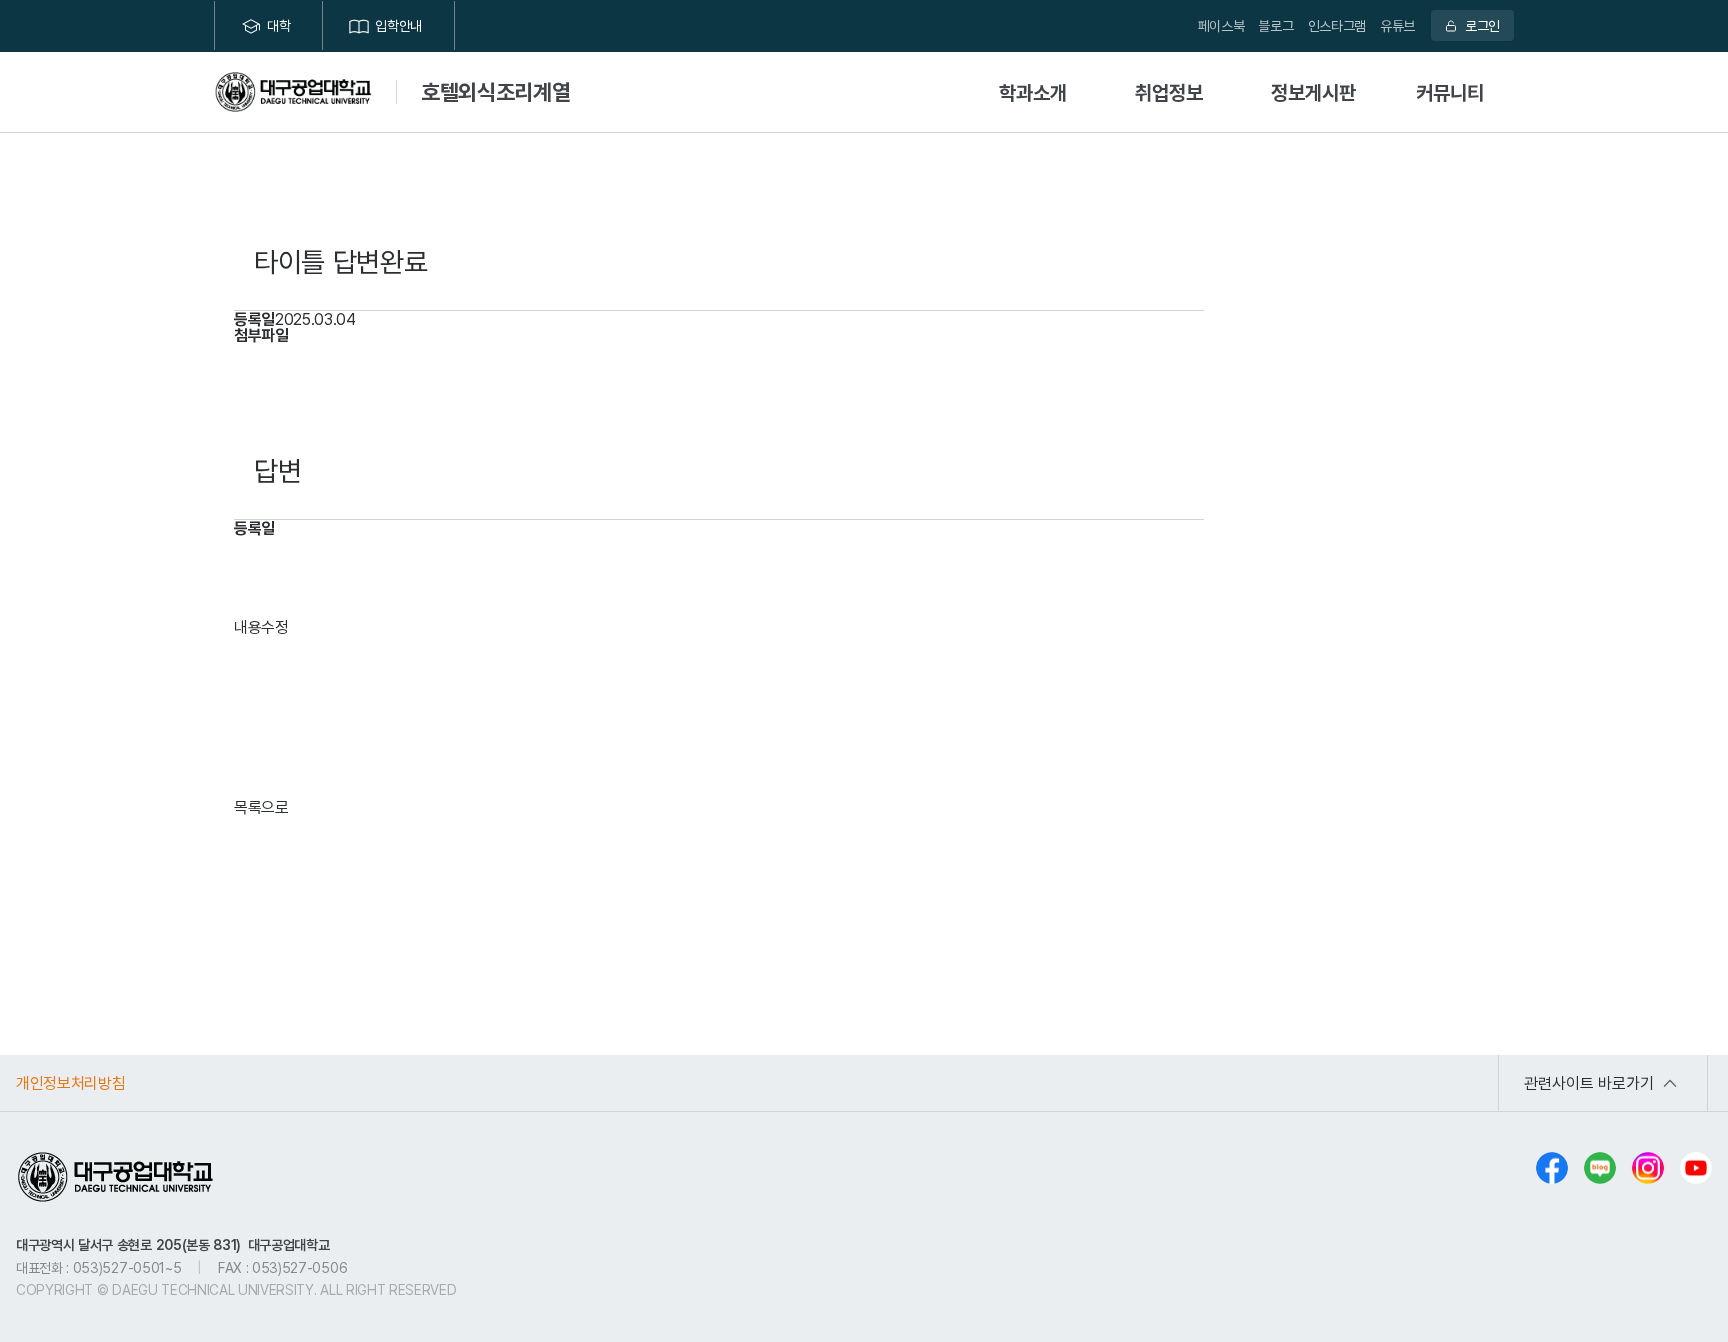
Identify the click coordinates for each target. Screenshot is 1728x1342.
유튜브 (1397, 25)
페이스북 (1221, 25)
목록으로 (261, 807)
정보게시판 (1313, 92)
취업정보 (1169, 92)
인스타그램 (1337, 25)
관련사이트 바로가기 (1589, 1083)
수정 (275, 627)
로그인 (1482, 25)
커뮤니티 (1450, 92)
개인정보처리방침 (70, 1083)
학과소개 (1033, 92)
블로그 (1275, 25)
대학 (278, 25)
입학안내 (398, 25)
